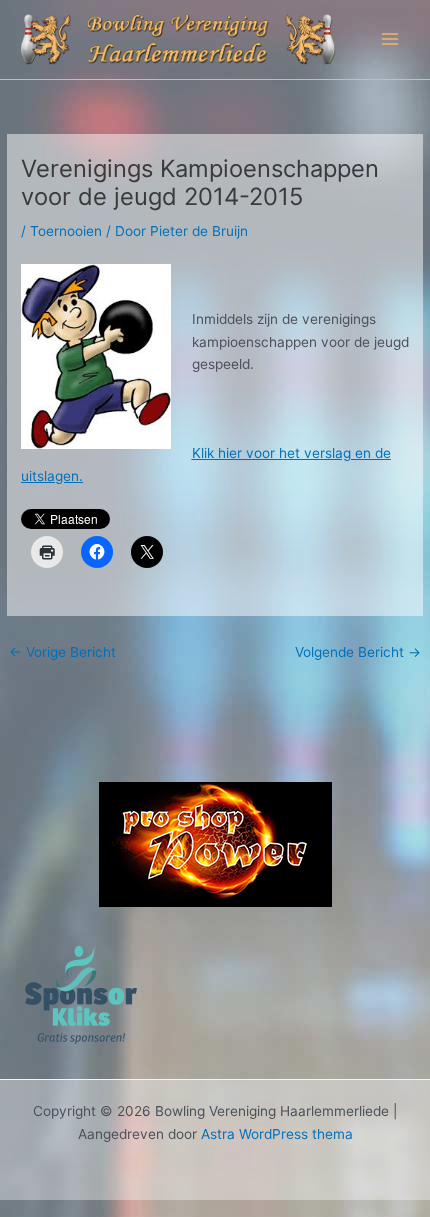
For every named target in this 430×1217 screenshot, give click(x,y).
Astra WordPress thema (277, 1134)
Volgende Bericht (358, 652)
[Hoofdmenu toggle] (390, 39)
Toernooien (66, 231)
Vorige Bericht (62, 652)
